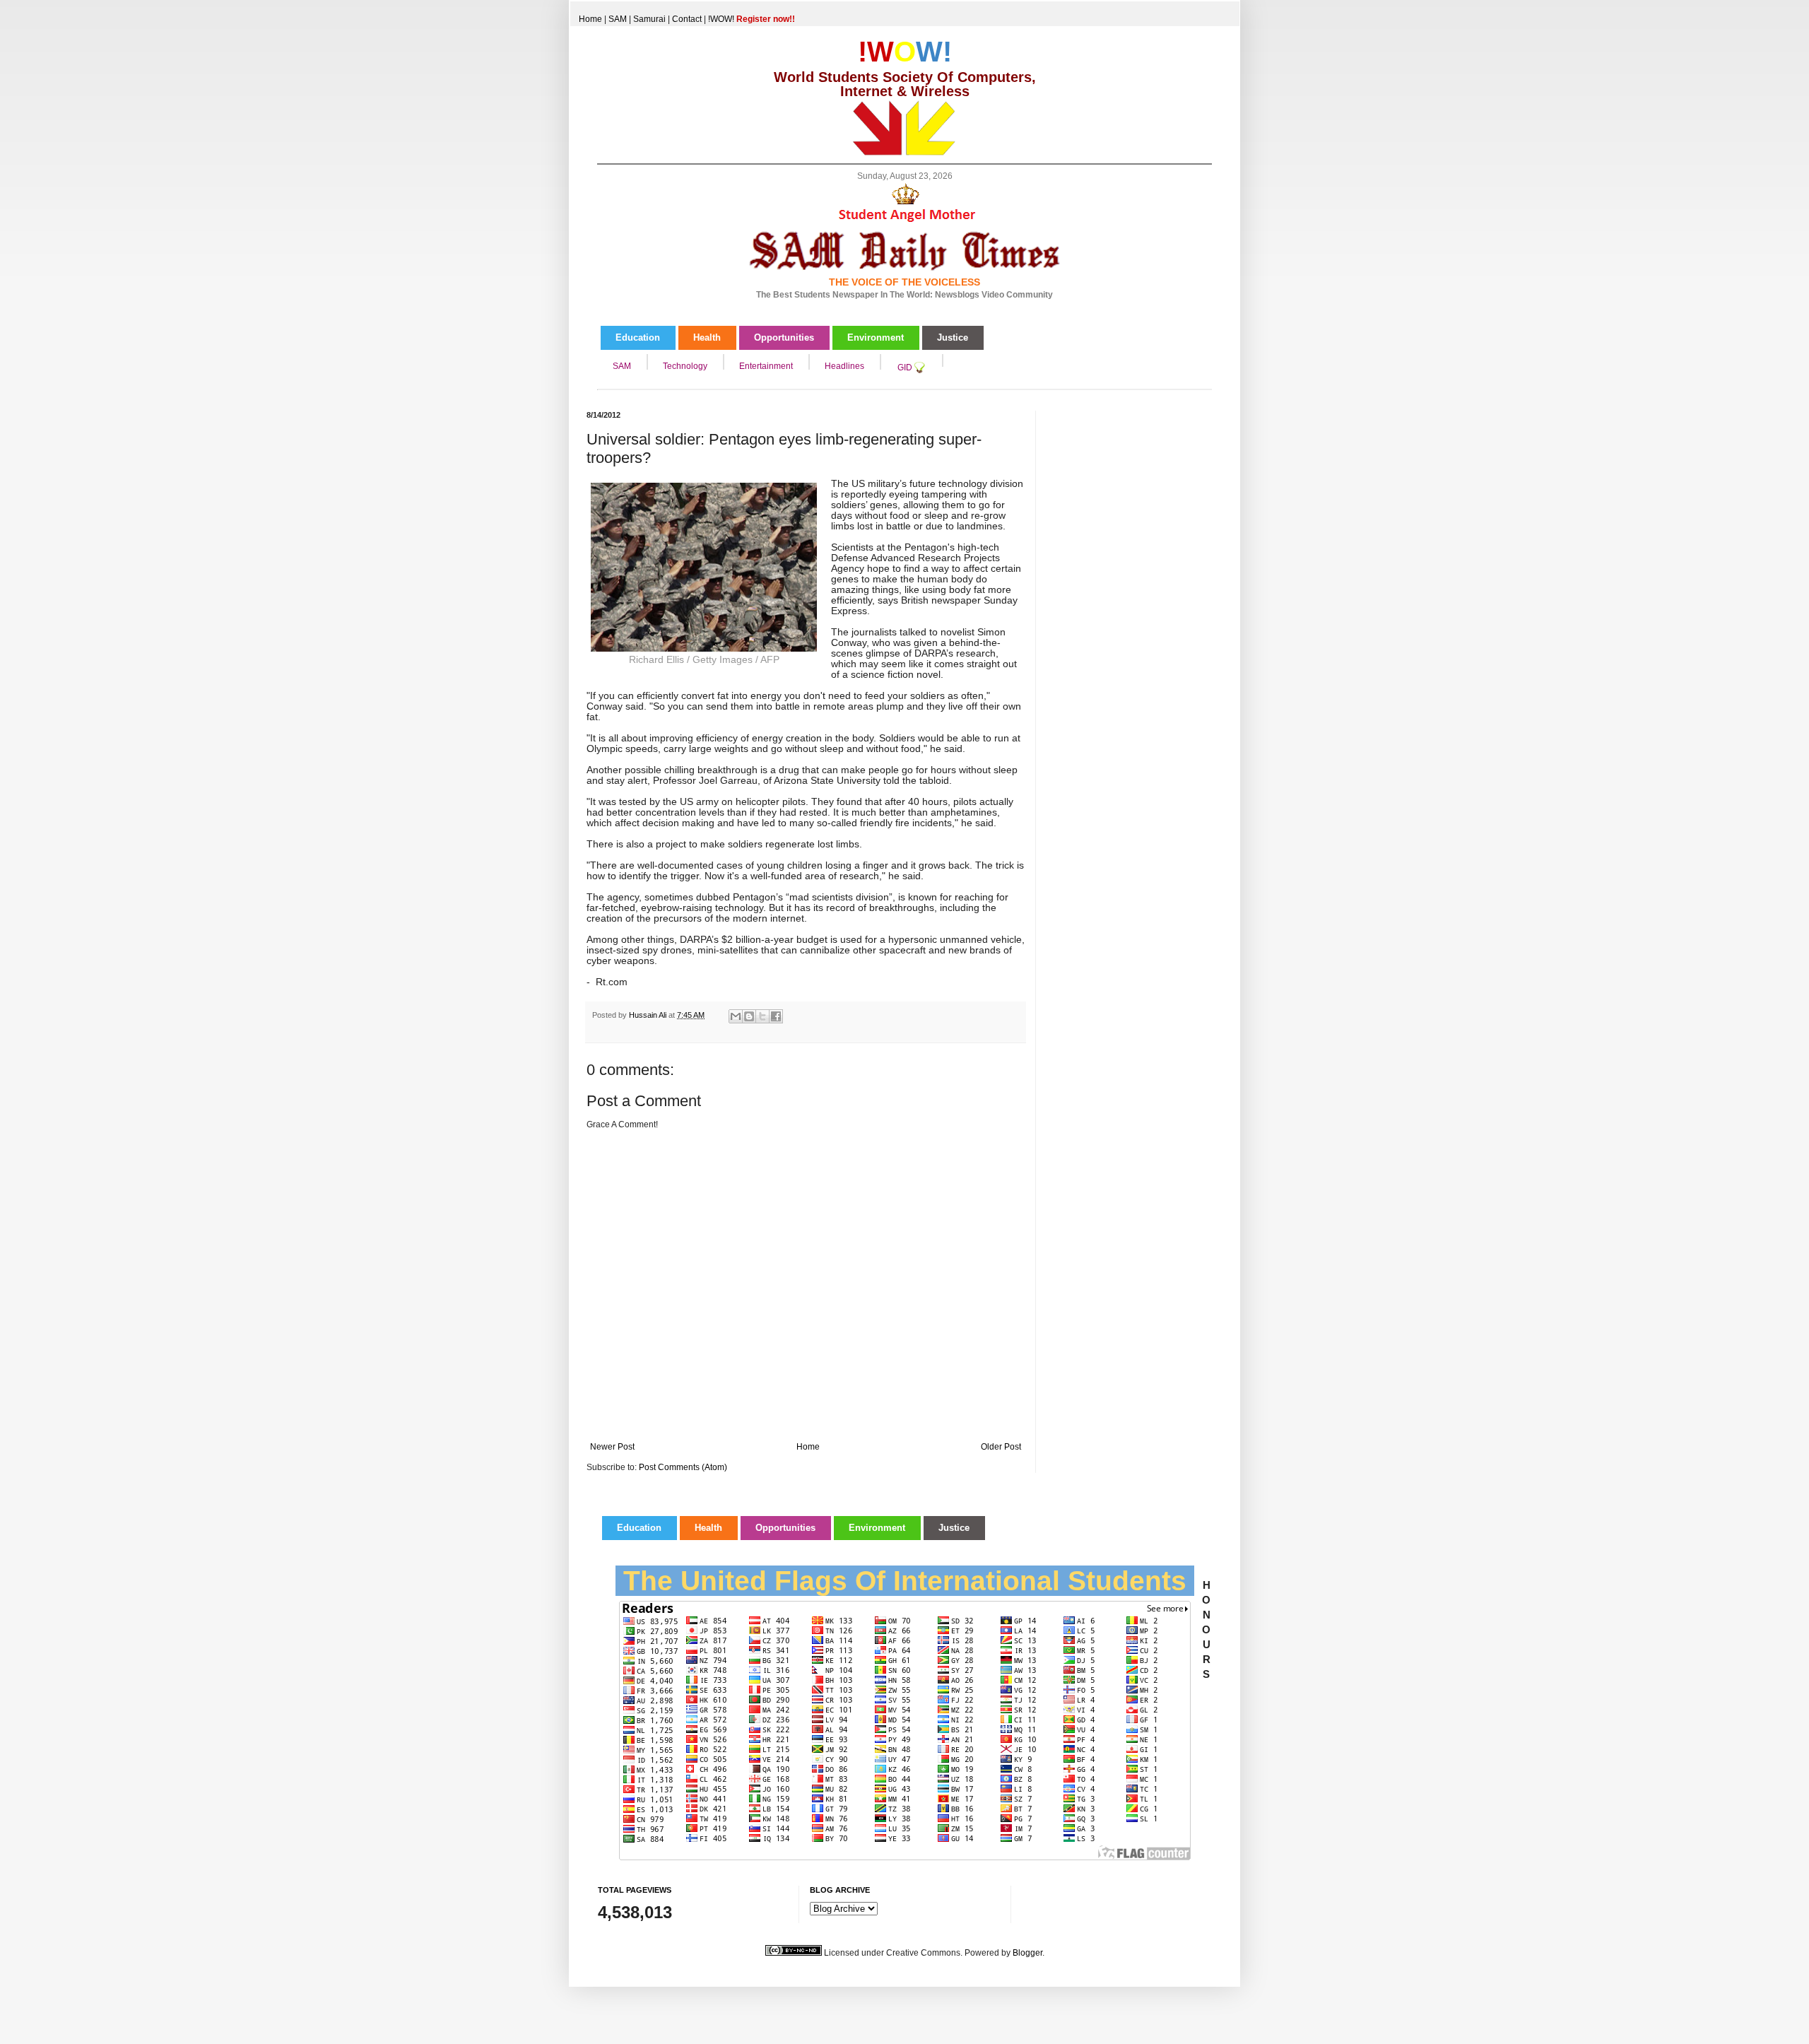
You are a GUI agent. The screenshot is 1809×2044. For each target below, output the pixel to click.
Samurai (649, 19)
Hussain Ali (649, 1015)
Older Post (1001, 1447)
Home (590, 19)
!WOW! (752, 19)
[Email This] (736, 1016)
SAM (618, 19)
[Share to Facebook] (776, 1016)
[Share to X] (762, 1016)
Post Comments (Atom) (683, 1467)
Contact (687, 19)
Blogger (1027, 1953)
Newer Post (612, 1447)
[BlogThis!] (749, 1016)
